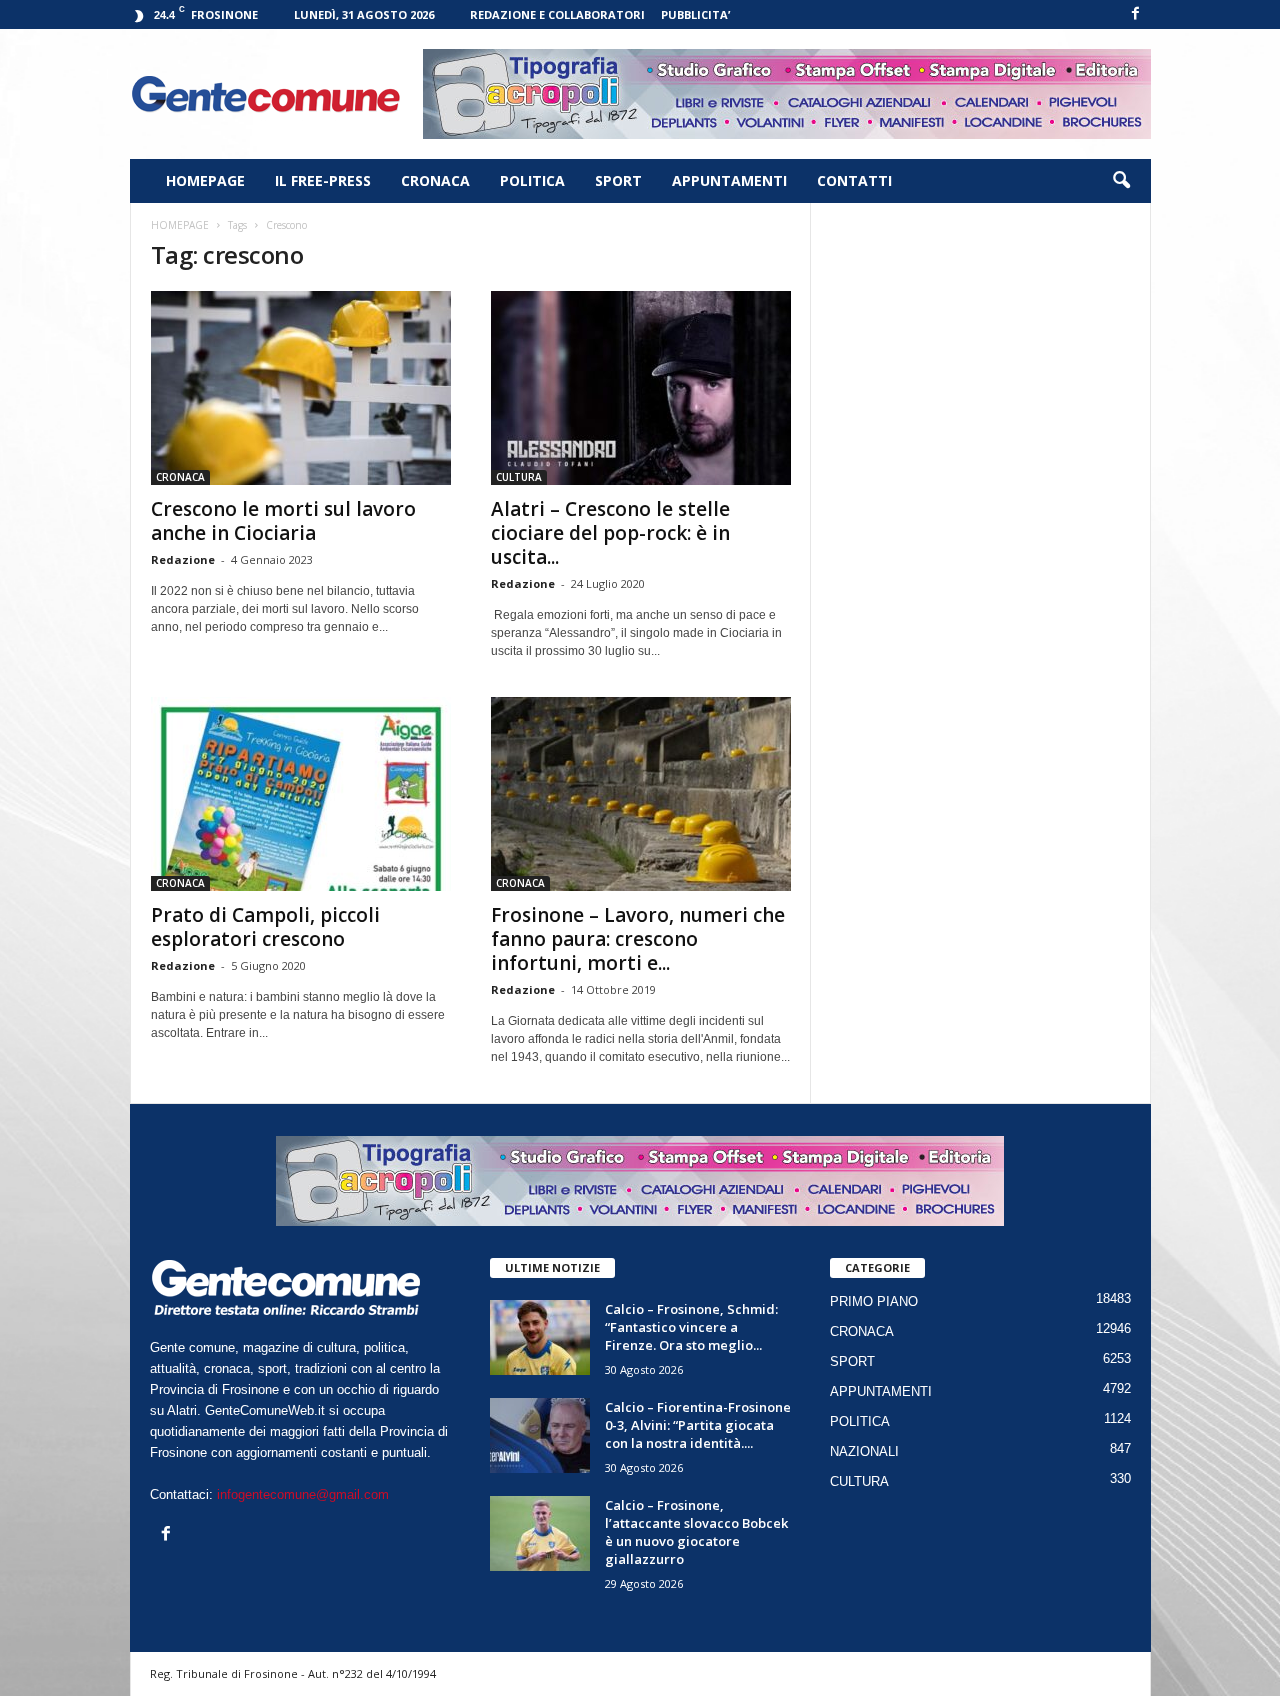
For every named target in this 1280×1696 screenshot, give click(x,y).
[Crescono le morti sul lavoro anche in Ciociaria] (301, 388)
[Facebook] (1136, 14)
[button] (1121, 181)
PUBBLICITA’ (695, 14)
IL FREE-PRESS (323, 180)
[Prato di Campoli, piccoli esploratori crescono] (301, 794)
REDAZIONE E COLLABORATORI (557, 14)
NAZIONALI (864, 1451)
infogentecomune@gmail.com (303, 1494)
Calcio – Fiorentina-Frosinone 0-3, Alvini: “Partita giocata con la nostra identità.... (698, 1425)
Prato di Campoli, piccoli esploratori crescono (265, 927)
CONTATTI (854, 180)
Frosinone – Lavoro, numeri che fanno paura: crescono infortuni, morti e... (638, 939)
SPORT (618, 180)
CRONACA (435, 180)
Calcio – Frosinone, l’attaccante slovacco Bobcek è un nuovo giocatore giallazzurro (696, 1532)
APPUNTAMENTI (729, 180)
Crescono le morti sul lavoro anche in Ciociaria (283, 521)
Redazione (183, 559)
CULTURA (519, 477)
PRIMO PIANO (874, 1301)
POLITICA (532, 180)
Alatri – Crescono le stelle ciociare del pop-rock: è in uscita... (610, 533)
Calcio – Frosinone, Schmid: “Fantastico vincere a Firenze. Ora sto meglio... (691, 1327)
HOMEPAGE (205, 180)
